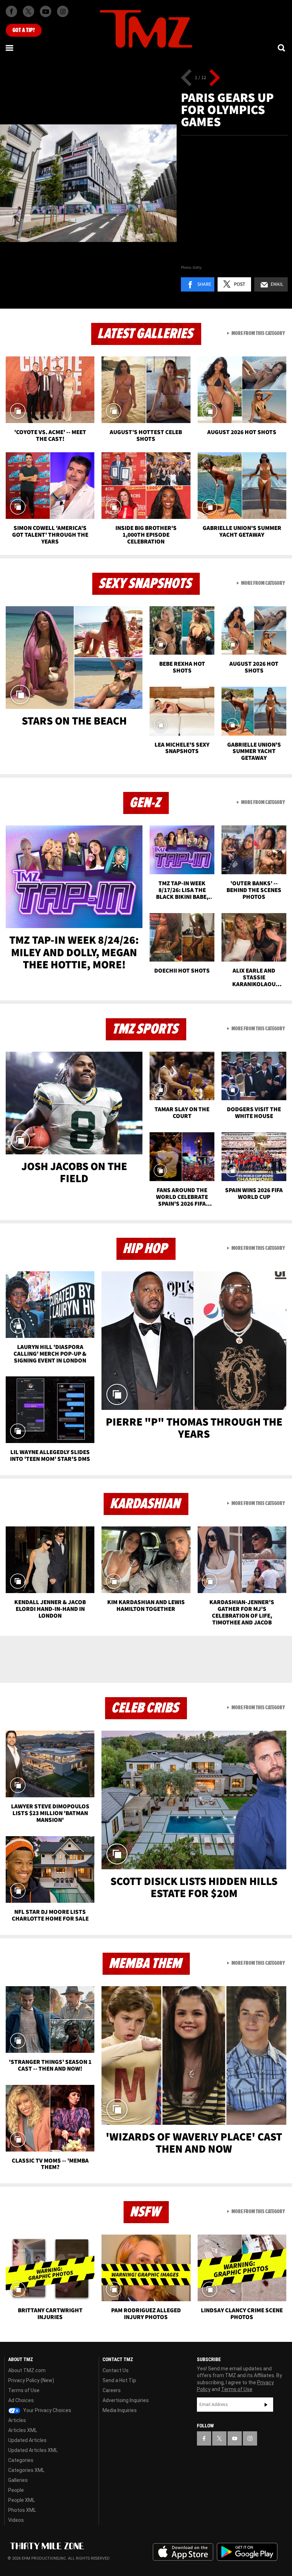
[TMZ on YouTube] (235, 2438)
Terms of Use (24, 2390)
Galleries (18, 2480)
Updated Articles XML (33, 2450)
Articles (17, 2420)
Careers (112, 2390)
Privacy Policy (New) (31, 2380)
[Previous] (186, 78)
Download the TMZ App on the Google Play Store (247, 2552)
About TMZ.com (27, 2370)
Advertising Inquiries (126, 2400)
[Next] (215, 78)
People (16, 2490)
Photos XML (22, 2510)
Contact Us (116, 2370)
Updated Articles (27, 2440)
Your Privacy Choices (47, 2410)
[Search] (282, 48)
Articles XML (23, 2430)
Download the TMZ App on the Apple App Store (183, 2552)
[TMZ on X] (28, 11)
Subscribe (266, 2405)
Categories (21, 2460)
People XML (22, 2500)
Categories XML (26, 2470)
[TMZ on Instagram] (63, 11)
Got (24, 30)
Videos (16, 2520)
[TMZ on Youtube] (46, 11)
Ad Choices (21, 2400)
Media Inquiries (120, 2410)
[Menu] (10, 48)
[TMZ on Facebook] (11, 11)
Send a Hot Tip (119, 2380)
